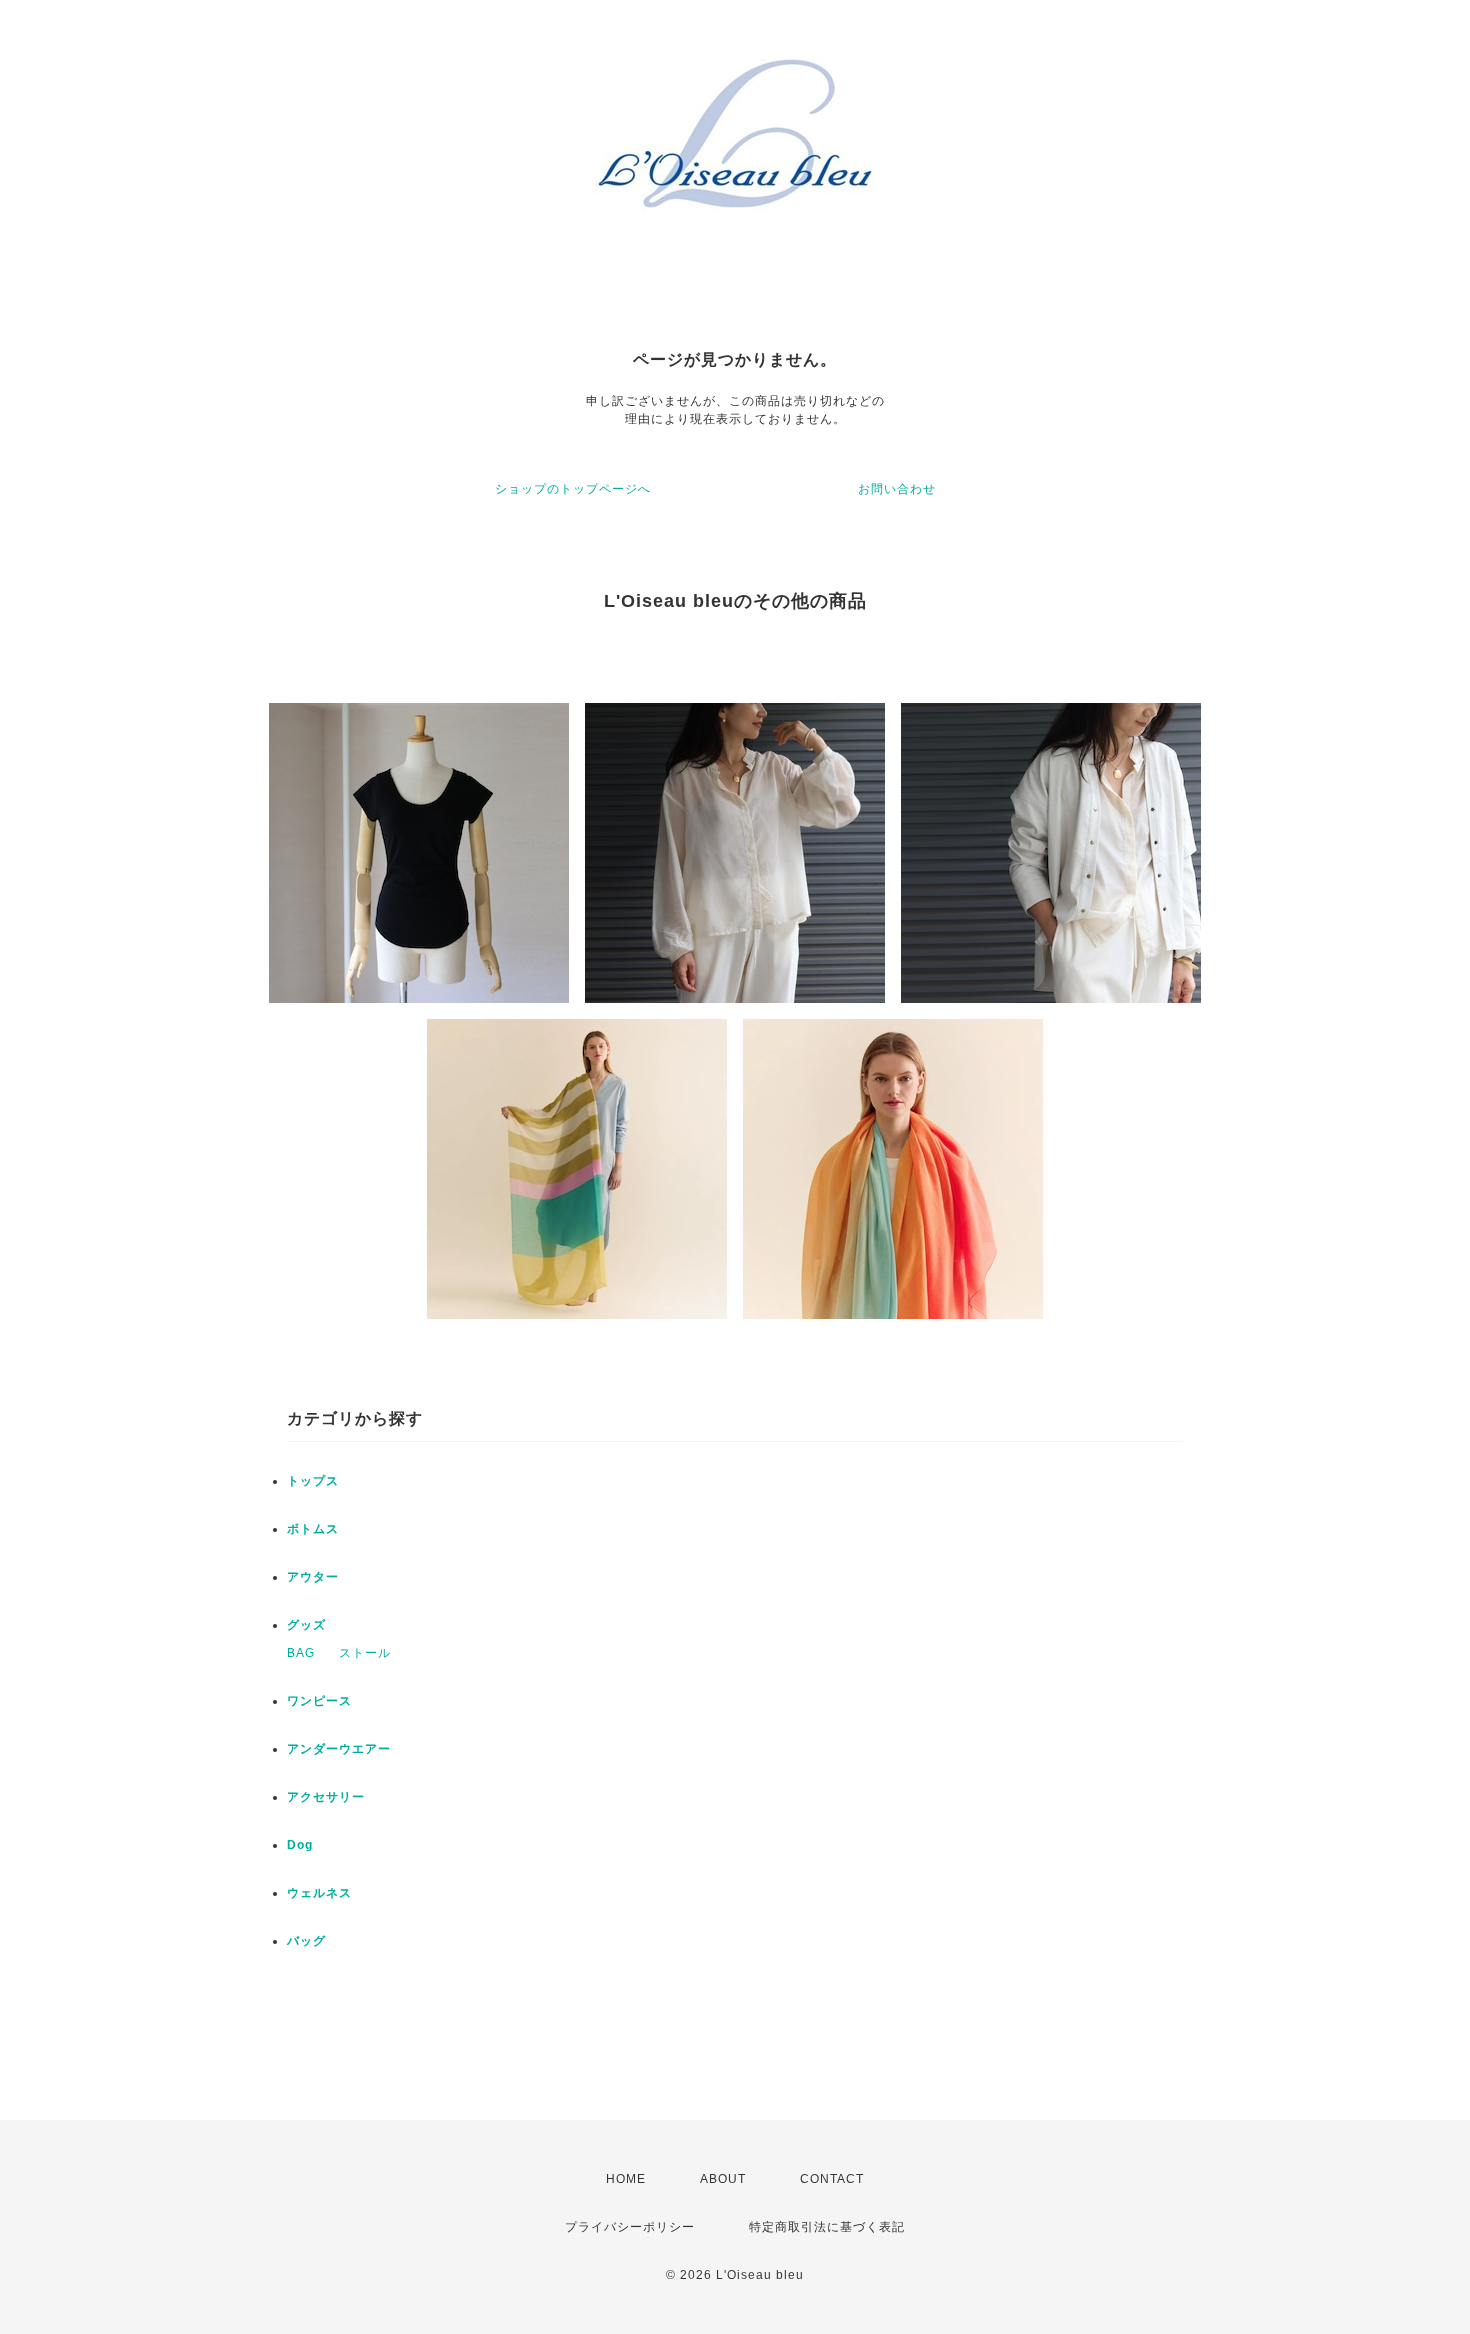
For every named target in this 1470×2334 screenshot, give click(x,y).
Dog (300, 1845)
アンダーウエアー (339, 1749)
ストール (365, 1653)
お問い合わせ (897, 489)
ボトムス (313, 1529)
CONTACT (832, 2179)
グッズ (306, 1625)
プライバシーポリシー (630, 2227)
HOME (626, 2179)
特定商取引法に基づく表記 (827, 2227)
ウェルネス (319, 1893)
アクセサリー (326, 1797)
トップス (313, 1481)
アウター (313, 1577)
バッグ (306, 1941)
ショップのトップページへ (573, 489)
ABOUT (723, 2179)
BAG (301, 1653)
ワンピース (319, 1701)
